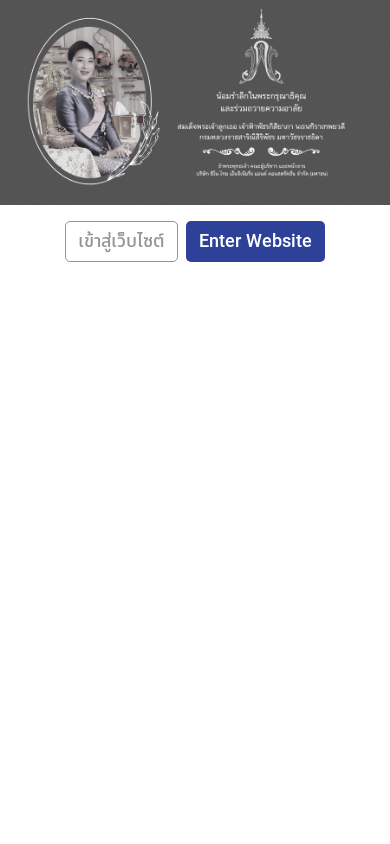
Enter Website (255, 241)
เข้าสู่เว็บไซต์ (121, 241)
